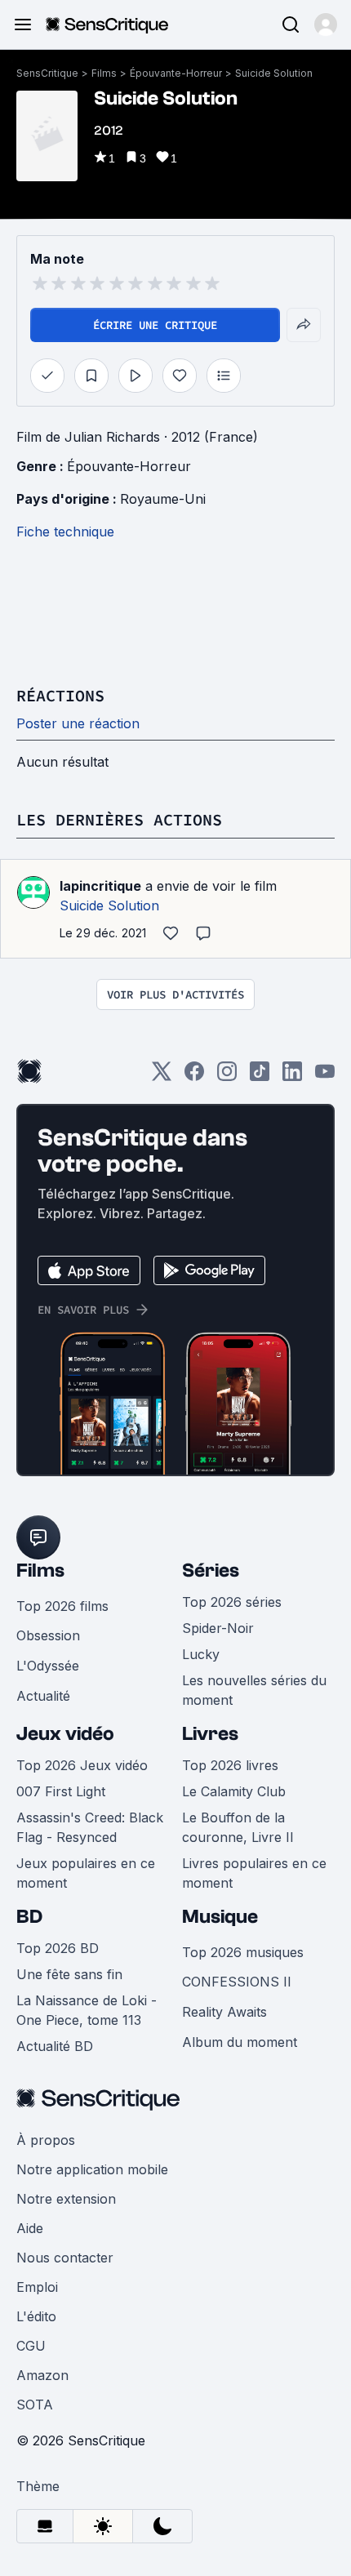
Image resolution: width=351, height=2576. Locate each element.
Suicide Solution (274, 73)
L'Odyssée (48, 1666)
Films (104, 73)
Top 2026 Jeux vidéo (82, 1765)
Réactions (60, 695)
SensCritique (47, 73)
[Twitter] (162, 1077)
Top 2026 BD (58, 1948)
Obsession (48, 1635)
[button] (326, 24)
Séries (211, 1571)
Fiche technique (65, 532)
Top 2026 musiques (243, 1952)
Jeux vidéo (65, 1734)
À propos (46, 2140)
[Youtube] (325, 1077)
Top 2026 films (62, 1606)
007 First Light (61, 1791)
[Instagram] (227, 1077)
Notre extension (66, 2199)
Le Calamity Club (234, 1791)
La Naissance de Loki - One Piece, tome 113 (87, 2010)
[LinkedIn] (292, 1077)
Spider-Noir (218, 1628)
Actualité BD (55, 2046)
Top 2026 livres (230, 1765)
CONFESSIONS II (237, 1982)
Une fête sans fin (69, 1974)
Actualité (43, 1696)
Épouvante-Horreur (176, 73)
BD (29, 1917)
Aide (30, 2228)
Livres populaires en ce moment (254, 1873)
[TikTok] (260, 1077)
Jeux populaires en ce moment (86, 1873)
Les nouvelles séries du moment (254, 1690)
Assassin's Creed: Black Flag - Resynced (90, 1827)
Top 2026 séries (232, 1602)
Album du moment (240, 2042)
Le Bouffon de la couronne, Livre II (238, 1827)
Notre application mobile (92, 2169)
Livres (210, 1734)
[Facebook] (194, 1077)
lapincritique (100, 886)
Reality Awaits (224, 2012)
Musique (220, 1917)
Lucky (201, 1654)
